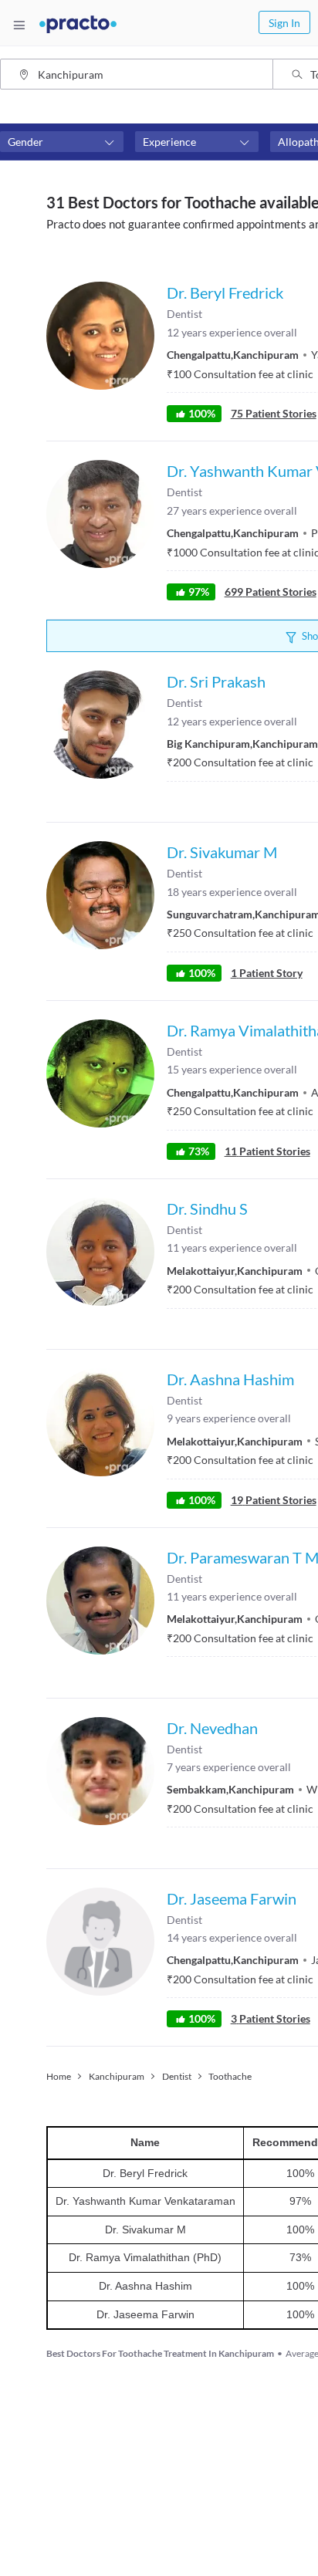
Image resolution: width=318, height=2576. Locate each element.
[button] (62, 142)
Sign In (284, 23)
